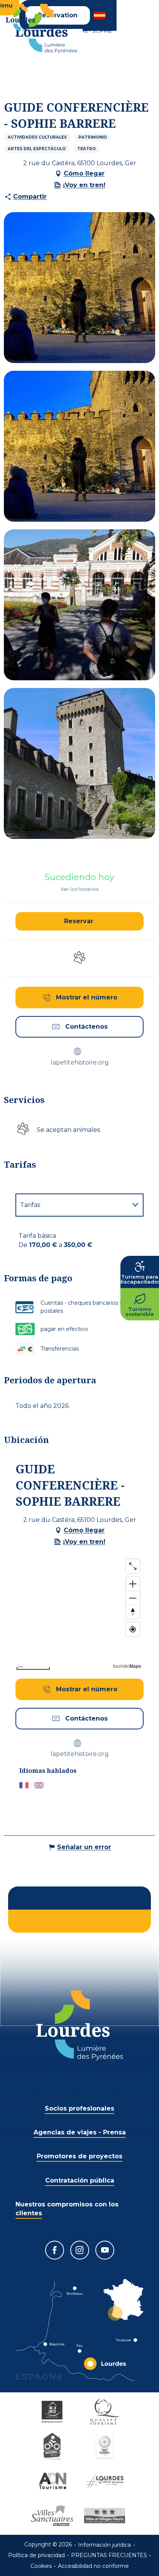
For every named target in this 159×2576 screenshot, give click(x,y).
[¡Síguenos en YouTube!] (105, 2250)
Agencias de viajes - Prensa (80, 2132)
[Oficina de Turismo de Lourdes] (46, 29)
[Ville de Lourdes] (106, 2481)
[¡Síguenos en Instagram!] (80, 2250)
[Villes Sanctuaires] (53, 2516)
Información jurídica (104, 2545)
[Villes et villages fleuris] (106, 2516)
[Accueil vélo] (53, 2446)
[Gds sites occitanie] (106, 2446)
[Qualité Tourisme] (106, 2412)
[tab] (72, 1205)
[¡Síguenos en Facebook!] (55, 2250)
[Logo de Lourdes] (80, 2025)
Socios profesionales (79, 2108)
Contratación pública (80, 2180)
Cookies (41, 2566)
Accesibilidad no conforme (93, 2566)
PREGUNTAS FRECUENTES (109, 2555)
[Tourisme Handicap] (53, 2412)
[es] (100, 15)
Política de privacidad (36, 2555)
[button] (100, 15)
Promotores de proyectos (79, 2156)
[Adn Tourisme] (53, 2481)
